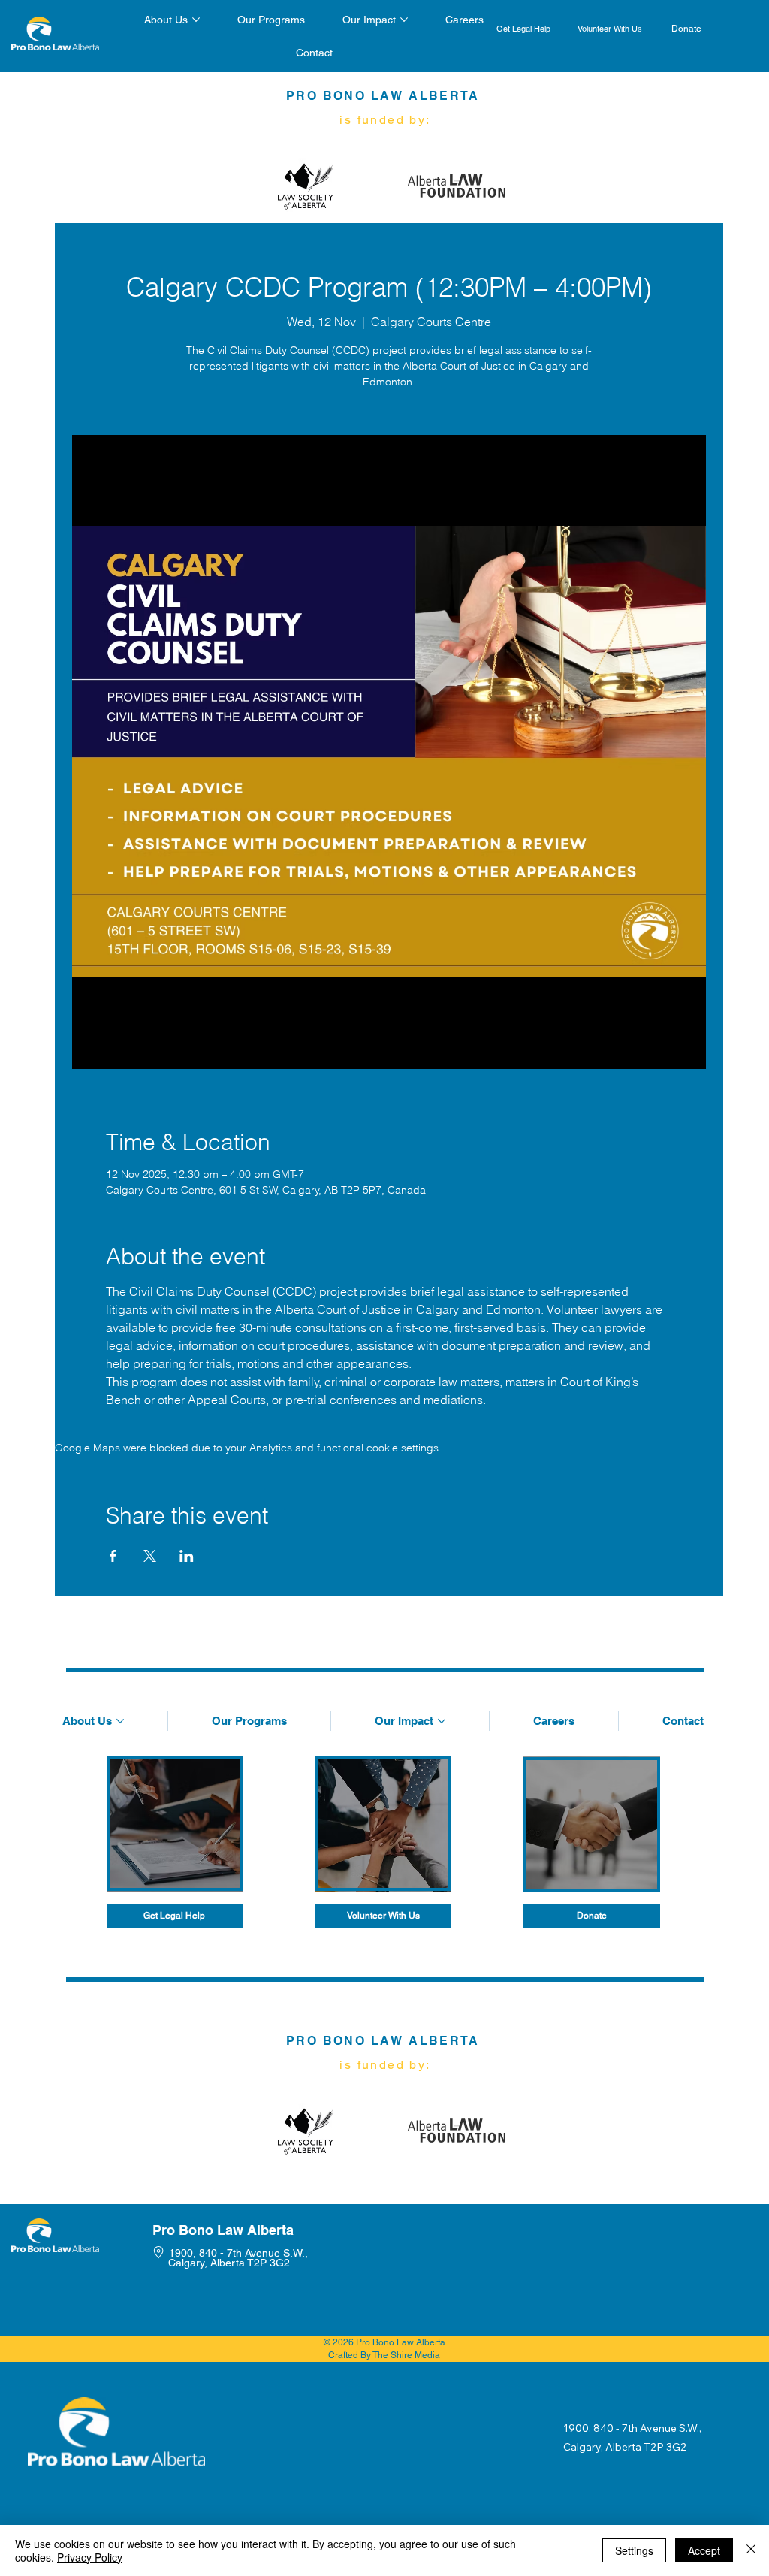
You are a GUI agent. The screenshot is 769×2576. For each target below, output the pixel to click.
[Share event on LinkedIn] (187, 1556)
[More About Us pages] (196, 20)
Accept (704, 2550)
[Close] (751, 2550)
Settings (634, 2550)
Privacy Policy (90, 2557)
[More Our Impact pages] (404, 20)
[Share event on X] (150, 1556)
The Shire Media (406, 2355)
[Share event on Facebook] (113, 1556)
